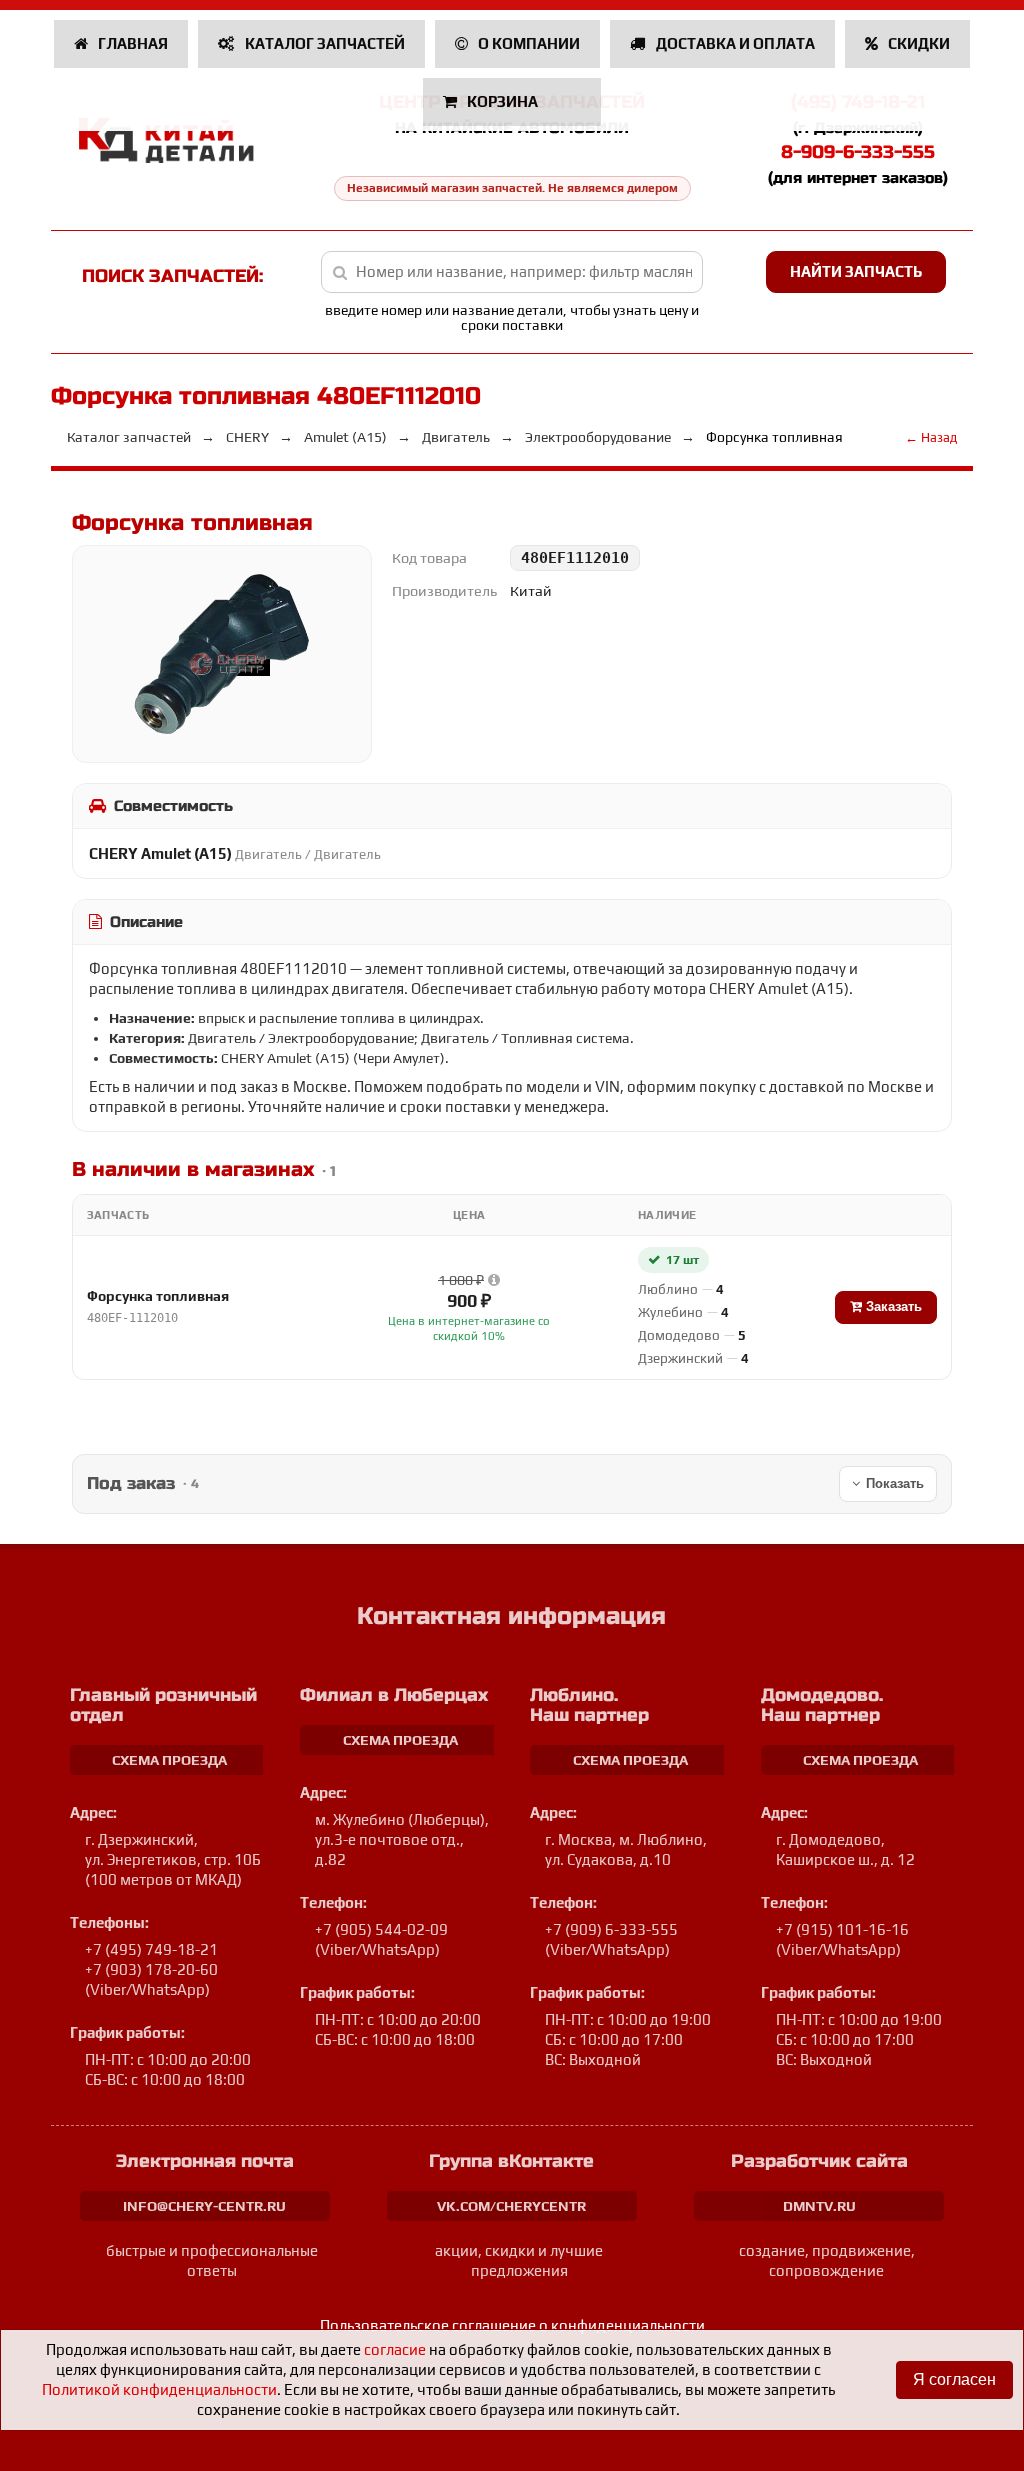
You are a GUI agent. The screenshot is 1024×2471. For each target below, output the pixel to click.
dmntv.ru (819, 2206)
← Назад (931, 437)
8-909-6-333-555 (858, 152)
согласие (395, 2349)
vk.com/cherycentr (511, 2206)
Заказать (892, 1306)
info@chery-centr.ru (204, 2206)
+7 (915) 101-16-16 (842, 1929)
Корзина (502, 101)
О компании (527, 43)
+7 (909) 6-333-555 (611, 1929)
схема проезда (169, 1760)
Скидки (917, 43)
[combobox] (512, 272)
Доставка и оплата (734, 43)
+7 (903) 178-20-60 (151, 1969)
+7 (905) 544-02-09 (381, 1929)
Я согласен (954, 2379)
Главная (131, 43)
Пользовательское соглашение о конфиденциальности (512, 2325)
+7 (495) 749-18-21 (151, 1949)
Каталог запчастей (323, 43)
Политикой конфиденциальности (159, 2389)
